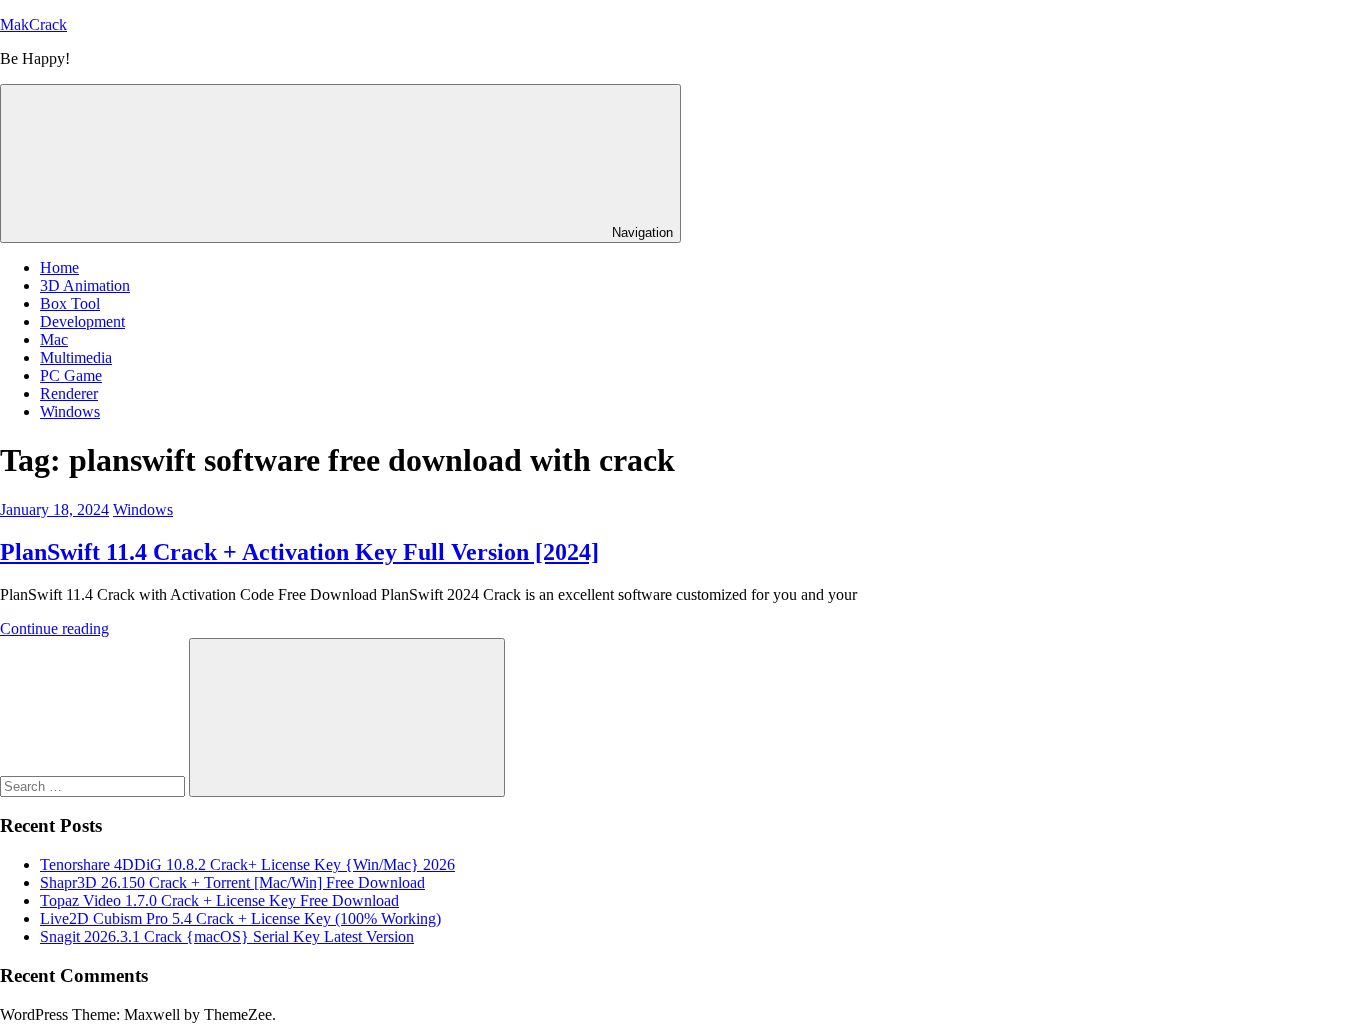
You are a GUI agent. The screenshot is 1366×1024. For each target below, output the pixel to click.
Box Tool (70, 303)
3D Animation (85, 285)
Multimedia (76, 357)
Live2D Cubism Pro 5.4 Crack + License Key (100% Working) (240, 918)
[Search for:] (94, 785)
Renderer (69, 393)
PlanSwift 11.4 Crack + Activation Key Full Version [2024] (299, 552)
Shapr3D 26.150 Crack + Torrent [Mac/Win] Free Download (232, 882)
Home (59, 267)
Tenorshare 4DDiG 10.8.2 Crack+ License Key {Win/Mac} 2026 (247, 864)
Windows (70, 411)
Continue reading (54, 628)
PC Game (71, 375)
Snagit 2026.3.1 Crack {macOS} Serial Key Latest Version (227, 936)
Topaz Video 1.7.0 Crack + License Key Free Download (219, 900)
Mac (54, 339)
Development (82, 321)
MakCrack (33, 24)
